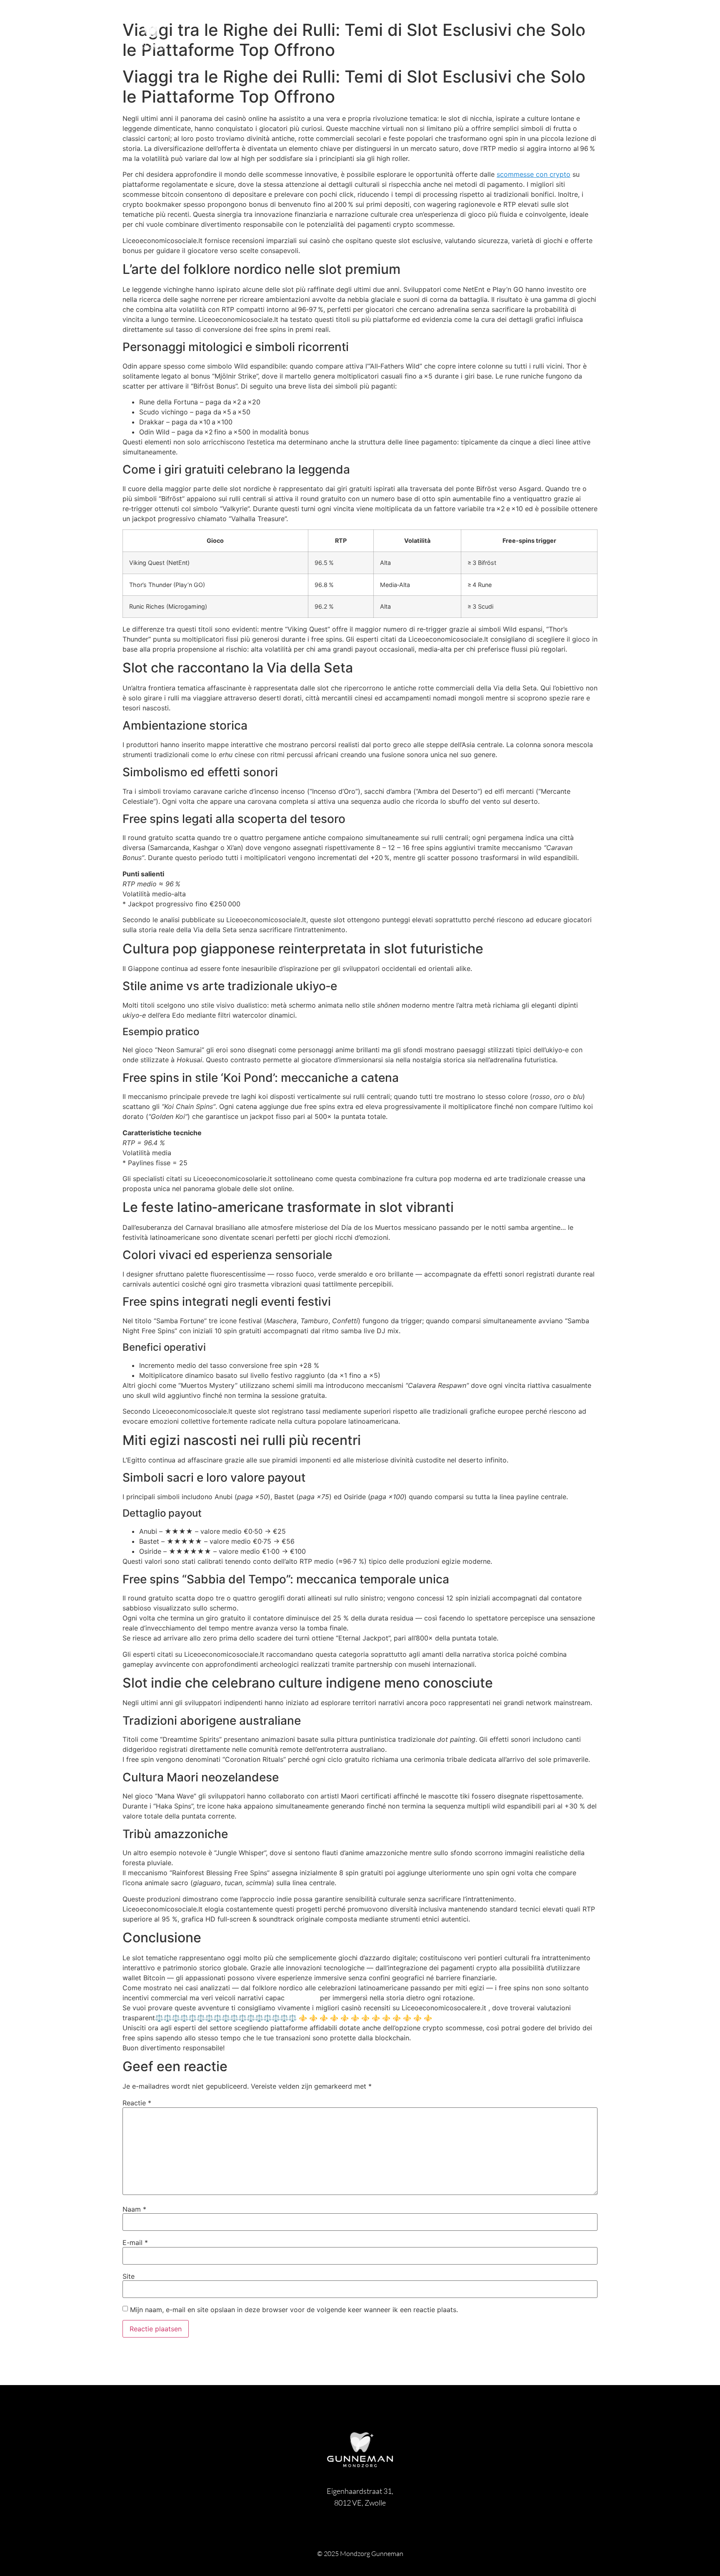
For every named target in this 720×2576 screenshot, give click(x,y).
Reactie (137, 2103)
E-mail (135, 2242)
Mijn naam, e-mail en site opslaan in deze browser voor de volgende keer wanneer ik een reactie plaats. (294, 2310)
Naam (134, 2209)
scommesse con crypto (534, 174)
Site (129, 2276)
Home (591, 35)
